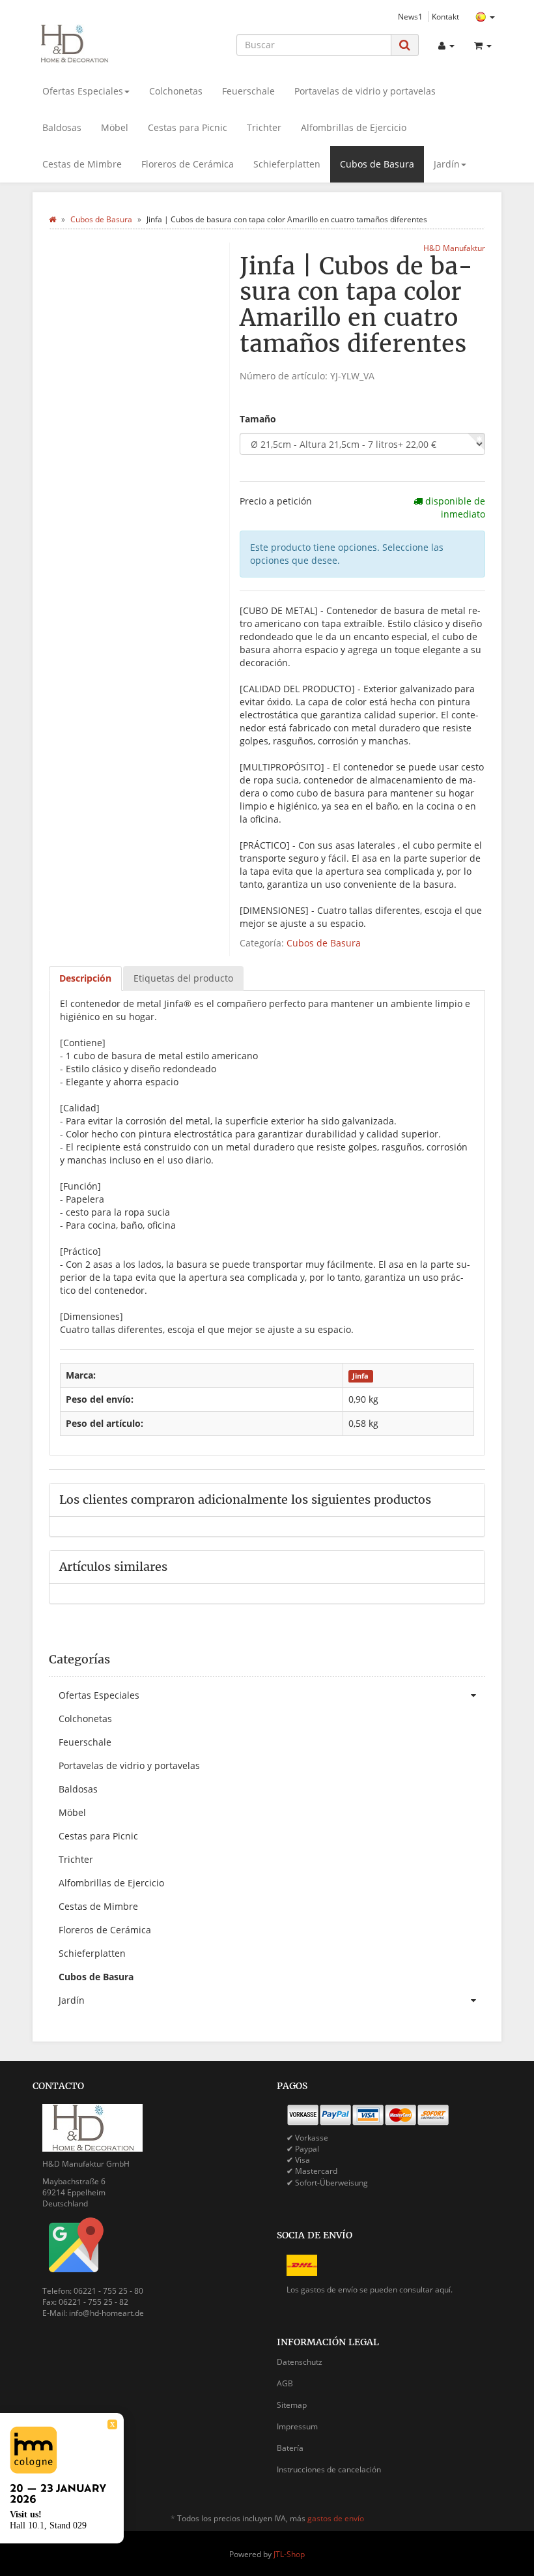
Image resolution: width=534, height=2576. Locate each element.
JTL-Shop (289, 2554)
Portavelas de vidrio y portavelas (365, 91)
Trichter (264, 127)
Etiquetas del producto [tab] (183, 978)
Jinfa (360, 1376)
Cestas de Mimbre (82, 164)
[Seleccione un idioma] (485, 17)
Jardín (447, 164)
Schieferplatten (287, 164)
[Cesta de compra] (483, 46)
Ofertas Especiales (83, 91)
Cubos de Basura (377, 164)
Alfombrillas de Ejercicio (354, 127)
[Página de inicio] (52, 219)
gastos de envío (336, 2518)
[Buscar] (405, 45)
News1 (410, 16)
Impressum (297, 2426)
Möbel (115, 127)
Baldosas (62, 127)
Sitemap (292, 2405)
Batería (290, 2448)
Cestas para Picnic (188, 127)
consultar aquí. (426, 2290)
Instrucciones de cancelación (329, 2469)
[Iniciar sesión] (446, 46)
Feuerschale (248, 91)
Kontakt (445, 16)
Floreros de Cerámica (188, 164)
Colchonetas (176, 91)
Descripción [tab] (85, 978)
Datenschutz (300, 2362)
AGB (285, 2383)
